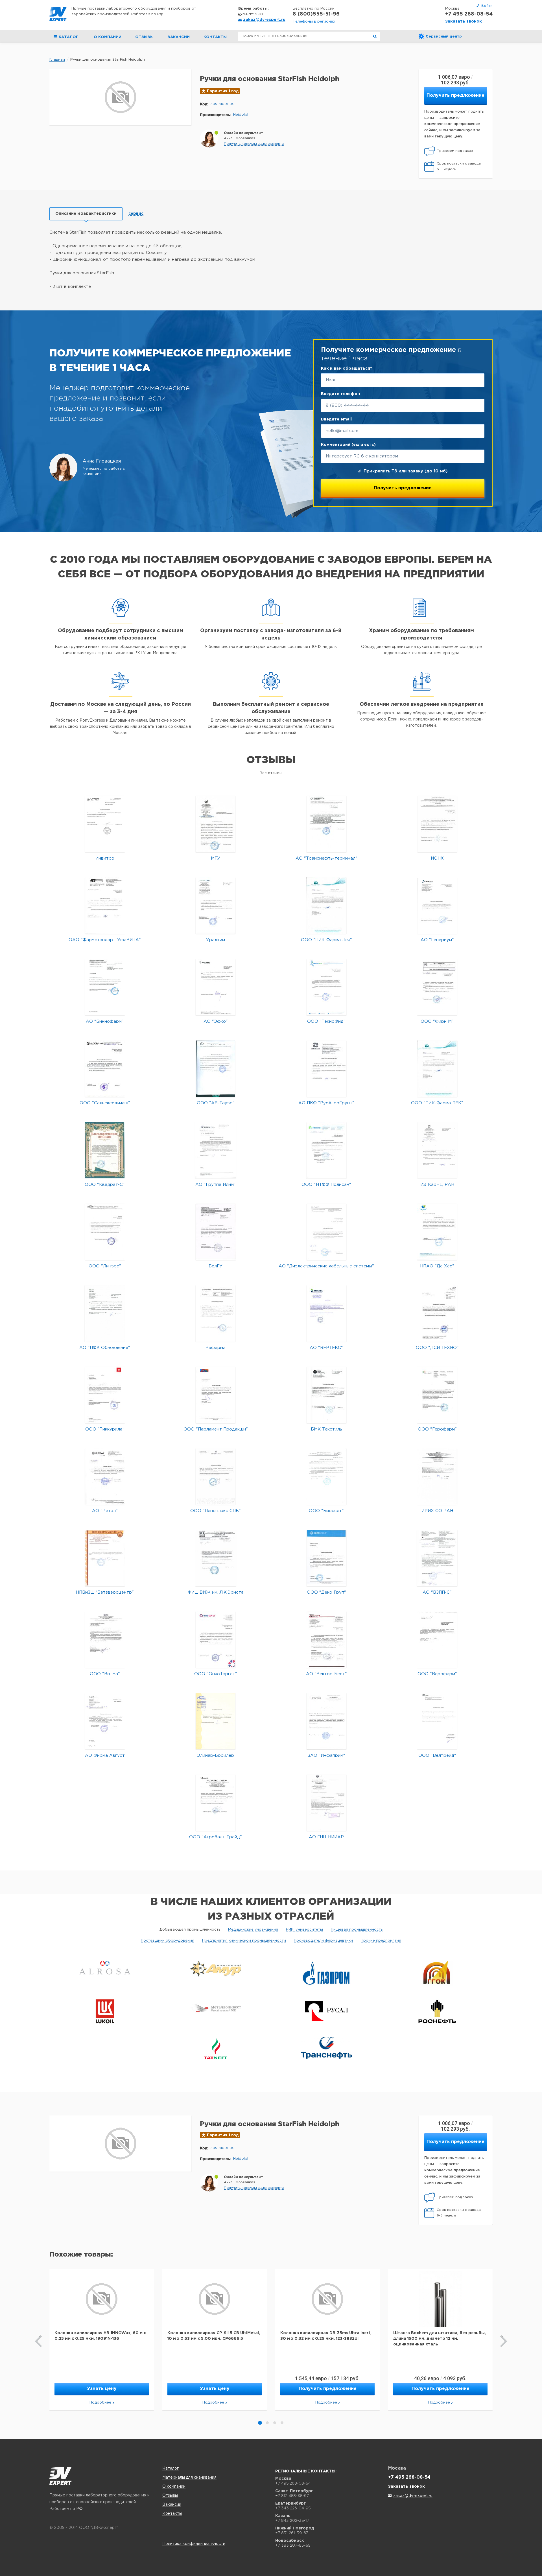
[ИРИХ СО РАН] (437, 1476)
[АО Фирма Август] (105, 1721)
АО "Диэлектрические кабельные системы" (326, 1266)
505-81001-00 (223, 104)
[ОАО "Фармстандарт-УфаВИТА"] (105, 905)
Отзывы (144, 37)
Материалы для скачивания (189, 2478)
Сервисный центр (444, 37)
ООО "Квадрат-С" (105, 1185)
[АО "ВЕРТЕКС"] (326, 1313)
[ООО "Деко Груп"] (326, 1558)
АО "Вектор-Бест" (326, 1674)
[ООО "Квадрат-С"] (105, 1150)
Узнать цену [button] (102, 2389)
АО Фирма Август (105, 1755)
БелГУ (216, 1266)
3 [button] (275, 2423)
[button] (254, 144)
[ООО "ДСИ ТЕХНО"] (437, 1313)
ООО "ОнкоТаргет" (216, 1674)
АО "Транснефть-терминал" (326, 858)
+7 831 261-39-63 (292, 2533)
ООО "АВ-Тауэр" (216, 1103)
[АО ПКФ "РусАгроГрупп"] (326, 1069)
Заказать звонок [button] (464, 21)
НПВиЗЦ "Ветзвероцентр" (105, 1592)
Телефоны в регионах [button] (314, 22)
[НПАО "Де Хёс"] (437, 1232)
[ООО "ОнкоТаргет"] (216, 1639)
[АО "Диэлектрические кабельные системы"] (326, 1232)
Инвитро (105, 858)
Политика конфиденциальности (194, 2544)
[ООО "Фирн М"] (437, 987)
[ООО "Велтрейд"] (437, 1721)
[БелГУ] (216, 1232)
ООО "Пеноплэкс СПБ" (216, 1511)
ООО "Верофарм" (437, 1674)
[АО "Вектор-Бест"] (326, 1639)
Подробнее (100, 2403)
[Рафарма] (216, 1313)
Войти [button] (487, 6)
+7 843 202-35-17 (292, 2520)
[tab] (86, 214)
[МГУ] (216, 824)
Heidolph (241, 115)
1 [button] (260, 2423)
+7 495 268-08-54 (469, 14)
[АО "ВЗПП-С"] (437, 1558)
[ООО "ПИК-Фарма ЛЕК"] (437, 1069)
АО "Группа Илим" (216, 1185)
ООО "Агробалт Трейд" (216, 1837)
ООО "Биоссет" (326, 1511)
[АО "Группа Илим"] (216, 1150)
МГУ (216, 858)
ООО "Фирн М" (437, 1021)
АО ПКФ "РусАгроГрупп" (326, 1103)
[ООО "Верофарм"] (437, 1639)
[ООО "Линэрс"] (105, 1232)
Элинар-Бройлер (216, 1755)
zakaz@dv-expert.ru (264, 20)
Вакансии (179, 37)
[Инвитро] (105, 824)
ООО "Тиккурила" (105, 1429)
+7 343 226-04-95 (293, 2508)
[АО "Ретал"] (105, 1476)
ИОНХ (437, 858)
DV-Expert (58, 14)
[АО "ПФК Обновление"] (105, 1313)
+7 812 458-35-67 (292, 2496)
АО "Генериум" (437, 940)
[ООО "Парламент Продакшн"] (216, 1395)
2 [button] (267, 2423)
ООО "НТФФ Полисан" (326, 1185)
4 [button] (282, 2423)
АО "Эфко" (216, 1021)
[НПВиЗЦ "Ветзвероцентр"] (105, 1558)
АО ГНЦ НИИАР (326, 1837)
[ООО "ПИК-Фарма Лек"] (326, 905)
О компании (108, 37)
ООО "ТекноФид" (326, 1021)
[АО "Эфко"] (216, 987)
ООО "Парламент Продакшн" (216, 1429)
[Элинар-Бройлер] (216, 1721)
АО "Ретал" (105, 1511)
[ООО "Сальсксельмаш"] (105, 1069)
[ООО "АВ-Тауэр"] (216, 1069)
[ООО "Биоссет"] (326, 1476)
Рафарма (216, 1348)
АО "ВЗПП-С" (437, 1592)
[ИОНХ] (437, 824)
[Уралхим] (216, 905)
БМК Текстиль (326, 1429)
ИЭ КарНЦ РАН (437, 1185)
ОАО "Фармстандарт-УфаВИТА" (105, 940)
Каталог (171, 2468)
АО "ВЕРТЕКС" (326, 1348)
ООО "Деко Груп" (326, 1592)
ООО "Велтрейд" (437, 1755)
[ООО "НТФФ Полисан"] (326, 1150)
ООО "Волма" (105, 1674)
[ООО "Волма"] (105, 1639)
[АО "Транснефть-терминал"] (326, 824)
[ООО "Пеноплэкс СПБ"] (216, 1476)
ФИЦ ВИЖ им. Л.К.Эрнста (216, 1592)
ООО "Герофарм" (437, 1429)
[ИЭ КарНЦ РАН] (437, 1150)
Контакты (215, 37)
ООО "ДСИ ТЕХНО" (437, 1348)
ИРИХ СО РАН (437, 1511)
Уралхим (216, 940)
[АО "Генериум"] (437, 905)
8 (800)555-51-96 (316, 14)
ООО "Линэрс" (105, 1266)
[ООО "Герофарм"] (437, 1395)
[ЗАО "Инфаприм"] (326, 1721)
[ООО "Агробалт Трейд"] (216, 1803)
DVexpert (61, 2476)
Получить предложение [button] (455, 96)
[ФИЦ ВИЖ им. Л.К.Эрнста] (216, 1558)
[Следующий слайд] (503, 2341)
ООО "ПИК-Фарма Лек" (326, 940)
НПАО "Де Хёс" (437, 1266)
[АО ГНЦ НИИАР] (326, 1803)
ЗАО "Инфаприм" (326, 1755)
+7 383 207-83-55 (293, 2545)
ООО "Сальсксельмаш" (105, 1103)
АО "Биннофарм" (105, 1021)
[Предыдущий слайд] (39, 2341)
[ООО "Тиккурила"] (105, 1395)
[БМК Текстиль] (326, 1395)
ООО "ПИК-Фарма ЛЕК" (437, 1103)
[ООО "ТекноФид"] (326, 987)
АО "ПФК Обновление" (105, 1348)
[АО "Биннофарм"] (105, 987)
